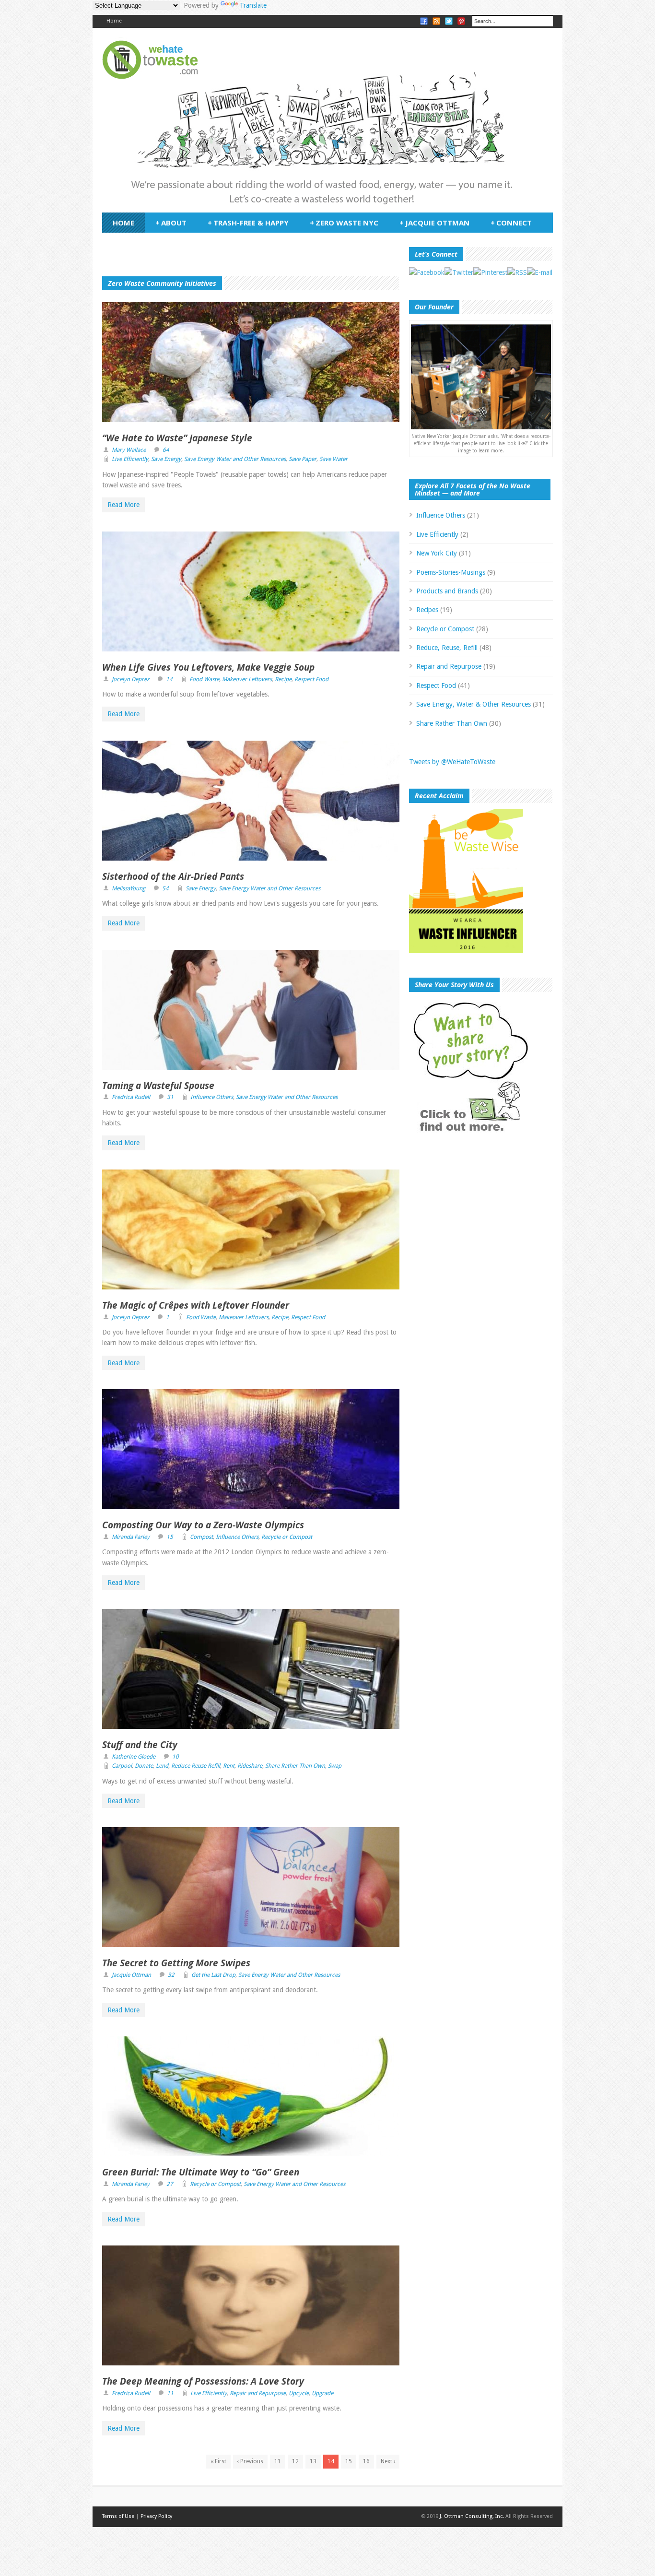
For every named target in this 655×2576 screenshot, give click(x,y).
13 (313, 2461)
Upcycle (299, 2393)
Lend (162, 1766)
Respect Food (311, 679)
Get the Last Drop (213, 1975)
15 (170, 1537)
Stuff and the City (140, 1745)
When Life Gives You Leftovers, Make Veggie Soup (208, 667)
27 (170, 2184)
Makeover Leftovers (247, 679)
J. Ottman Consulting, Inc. (472, 2516)
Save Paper (303, 459)
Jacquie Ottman (434, 223)
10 (175, 1757)
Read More (123, 505)
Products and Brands (447, 591)
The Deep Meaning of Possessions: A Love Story (203, 2381)
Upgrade (322, 2393)
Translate (253, 5)
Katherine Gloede (134, 1757)
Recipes (427, 610)
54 (165, 888)
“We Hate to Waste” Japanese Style (177, 438)
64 (166, 450)
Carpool (122, 1766)
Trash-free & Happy (248, 223)
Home (114, 21)
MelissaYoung (129, 888)
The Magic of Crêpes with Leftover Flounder (196, 1305)
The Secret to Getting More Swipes (176, 1963)
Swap (335, 1766)
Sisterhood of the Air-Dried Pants (173, 876)
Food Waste (204, 679)
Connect (511, 223)
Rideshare (250, 1766)
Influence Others (212, 1097)
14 (169, 679)
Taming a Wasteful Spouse (158, 1086)
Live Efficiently (130, 459)
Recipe (283, 679)
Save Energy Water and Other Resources (235, 459)
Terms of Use (118, 2516)
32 (171, 1975)
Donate (144, 1766)
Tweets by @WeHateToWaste (452, 762)
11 (170, 2393)
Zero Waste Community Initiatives (162, 283)
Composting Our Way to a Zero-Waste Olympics (203, 1525)
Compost (201, 1537)
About (171, 223)
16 (366, 2461)
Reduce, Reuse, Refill (447, 648)
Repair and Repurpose (258, 2393)
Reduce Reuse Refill (196, 1766)
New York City (437, 553)
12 (295, 2461)
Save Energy (166, 459)
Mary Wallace (129, 450)
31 (170, 1097)
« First (218, 2461)
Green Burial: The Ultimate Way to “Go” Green (201, 2172)
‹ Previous (250, 2461)
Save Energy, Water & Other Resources (474, 704)
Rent (229, 1766)
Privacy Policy (156, 2516)
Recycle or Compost (287, 1537)
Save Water (333, 459)
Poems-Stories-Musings (451, 572)
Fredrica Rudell (131, 1097)
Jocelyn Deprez (130, 679)
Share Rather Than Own (295, 1766)
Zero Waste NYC (344, 223)
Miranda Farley (131, 1537)
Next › (388, 2461)
